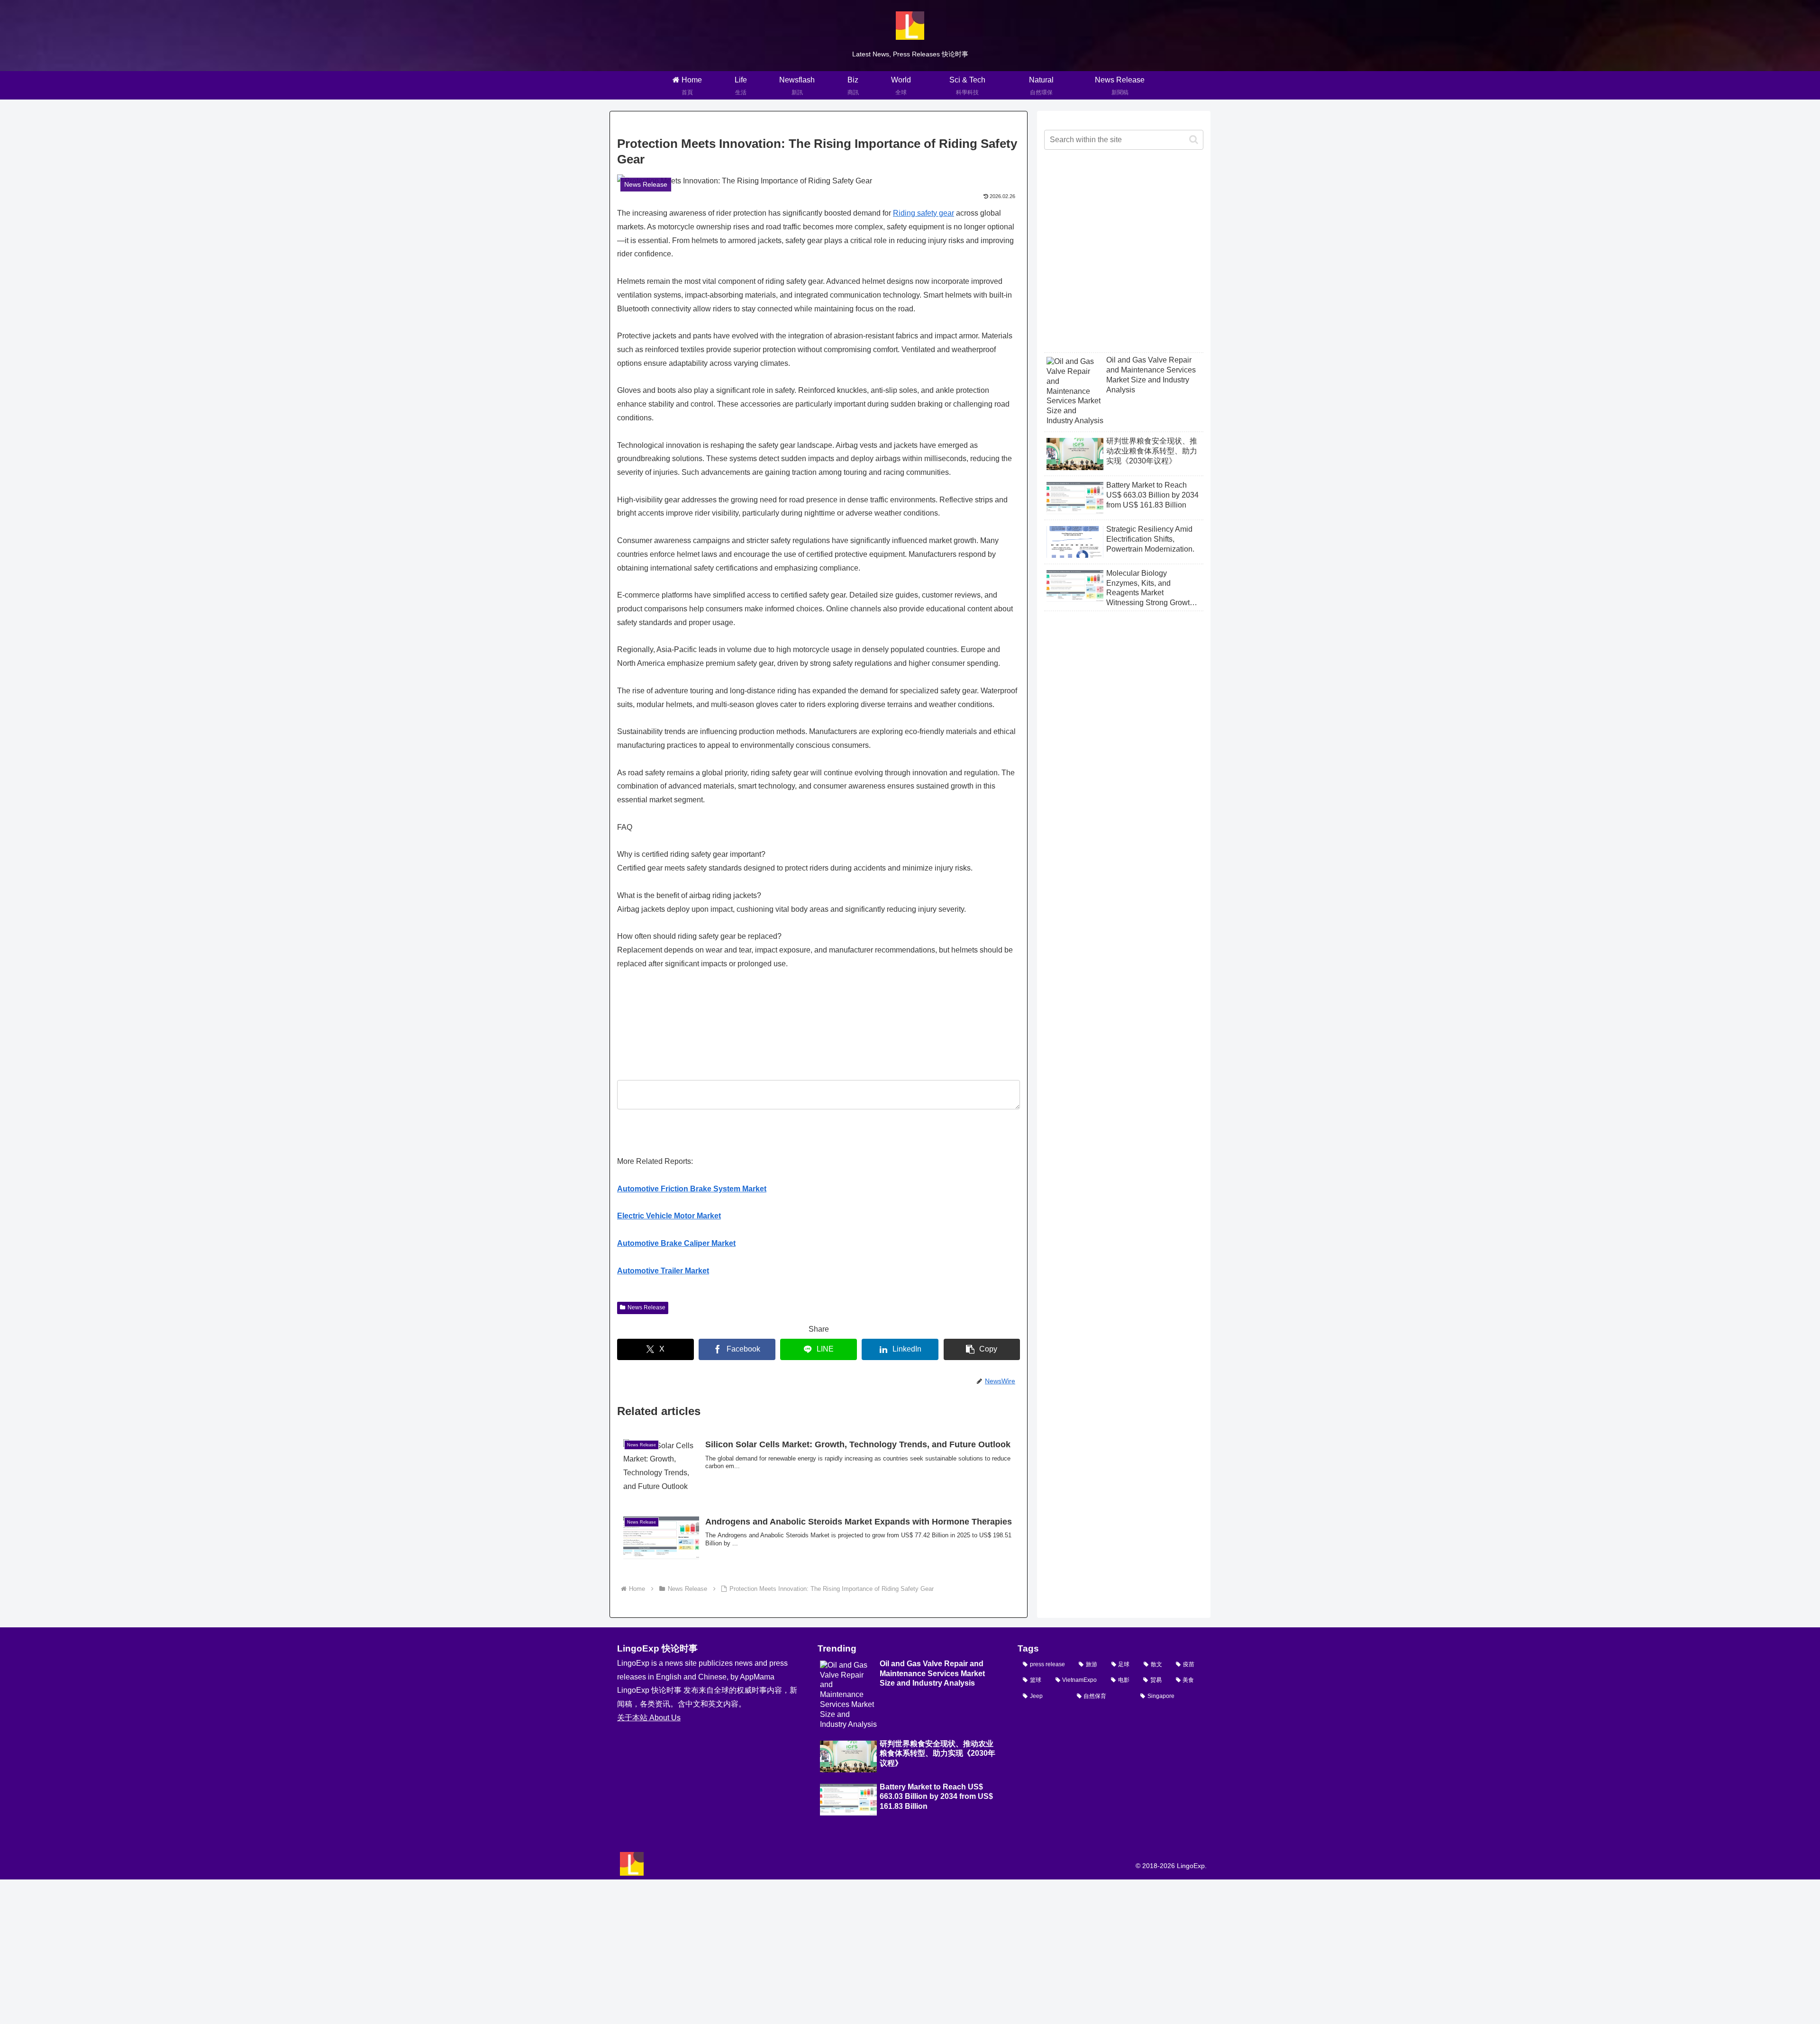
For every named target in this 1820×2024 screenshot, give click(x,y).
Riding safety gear (924, 213)
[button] (982, 1349)
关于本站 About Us (649, 1718)
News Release (646, 1307)
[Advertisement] (1124, 259)
